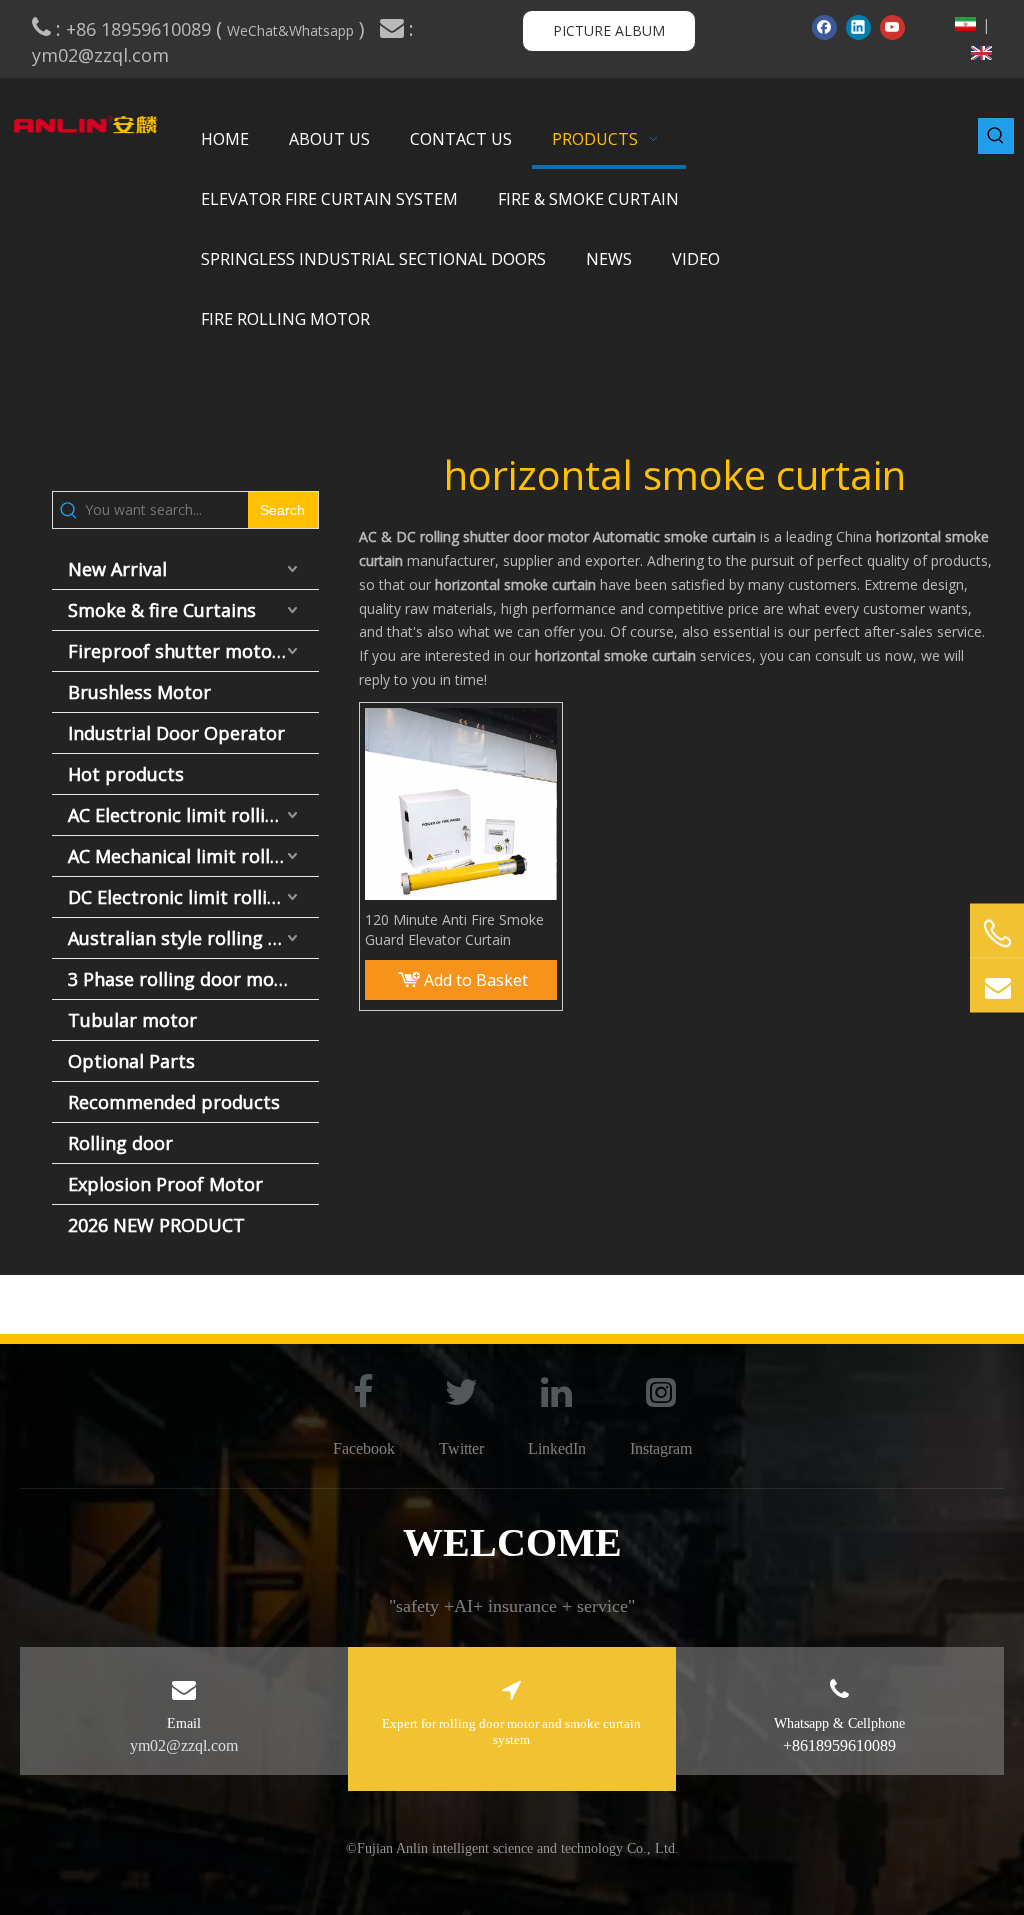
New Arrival (117, 569)
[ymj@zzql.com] (997, 985)
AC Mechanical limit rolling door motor (193, 856)
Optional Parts (131, 1061)
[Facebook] (824, 27)
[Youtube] (892, 27)
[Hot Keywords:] (996, 136)
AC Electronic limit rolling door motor (193, 815)
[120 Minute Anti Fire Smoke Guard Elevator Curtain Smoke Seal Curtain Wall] (461, 802)
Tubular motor (132, 1020)
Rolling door (120, 1143)
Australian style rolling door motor (193, 938)
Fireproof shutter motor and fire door (193, 651)
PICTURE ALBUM (609, 30)
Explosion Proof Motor (165, 1184)
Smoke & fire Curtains (162, 610)
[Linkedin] (858, 27)
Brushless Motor (139, 692)
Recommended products (174, 1102)
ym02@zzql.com (103, 55)
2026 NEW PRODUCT (156, 1225)
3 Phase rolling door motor (184, 979)
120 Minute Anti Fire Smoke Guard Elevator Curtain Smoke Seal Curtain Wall (454, 930)
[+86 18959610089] (997, 933)
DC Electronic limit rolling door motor (193, 897)
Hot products (126, 774)
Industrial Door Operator (176, 733)
